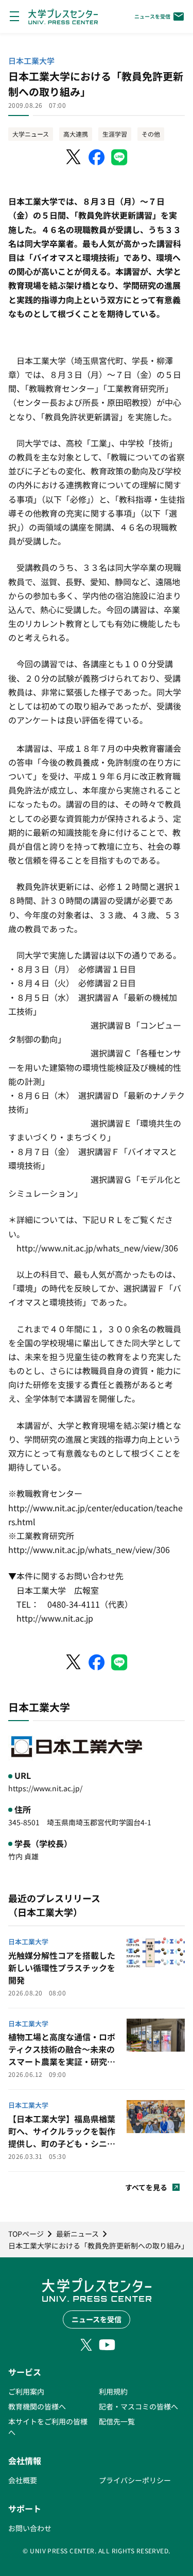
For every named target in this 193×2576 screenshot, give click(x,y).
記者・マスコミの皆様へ (138, 2406)
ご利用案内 (26, 2391)
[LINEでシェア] (119, 157)
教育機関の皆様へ (37, 2406)
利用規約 (113, 2391)
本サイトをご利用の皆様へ (48, 2427)
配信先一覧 (117, 2421)
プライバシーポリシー (135, 2480)
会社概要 (23, 2480)
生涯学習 (115, 134)
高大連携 (76, 134)
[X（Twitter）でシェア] (74, 157)
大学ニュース (31, 134)
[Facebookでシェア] (97, 157)
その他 (151, 134)
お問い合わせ (30, 2528)
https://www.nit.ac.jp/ (45, 1788)
